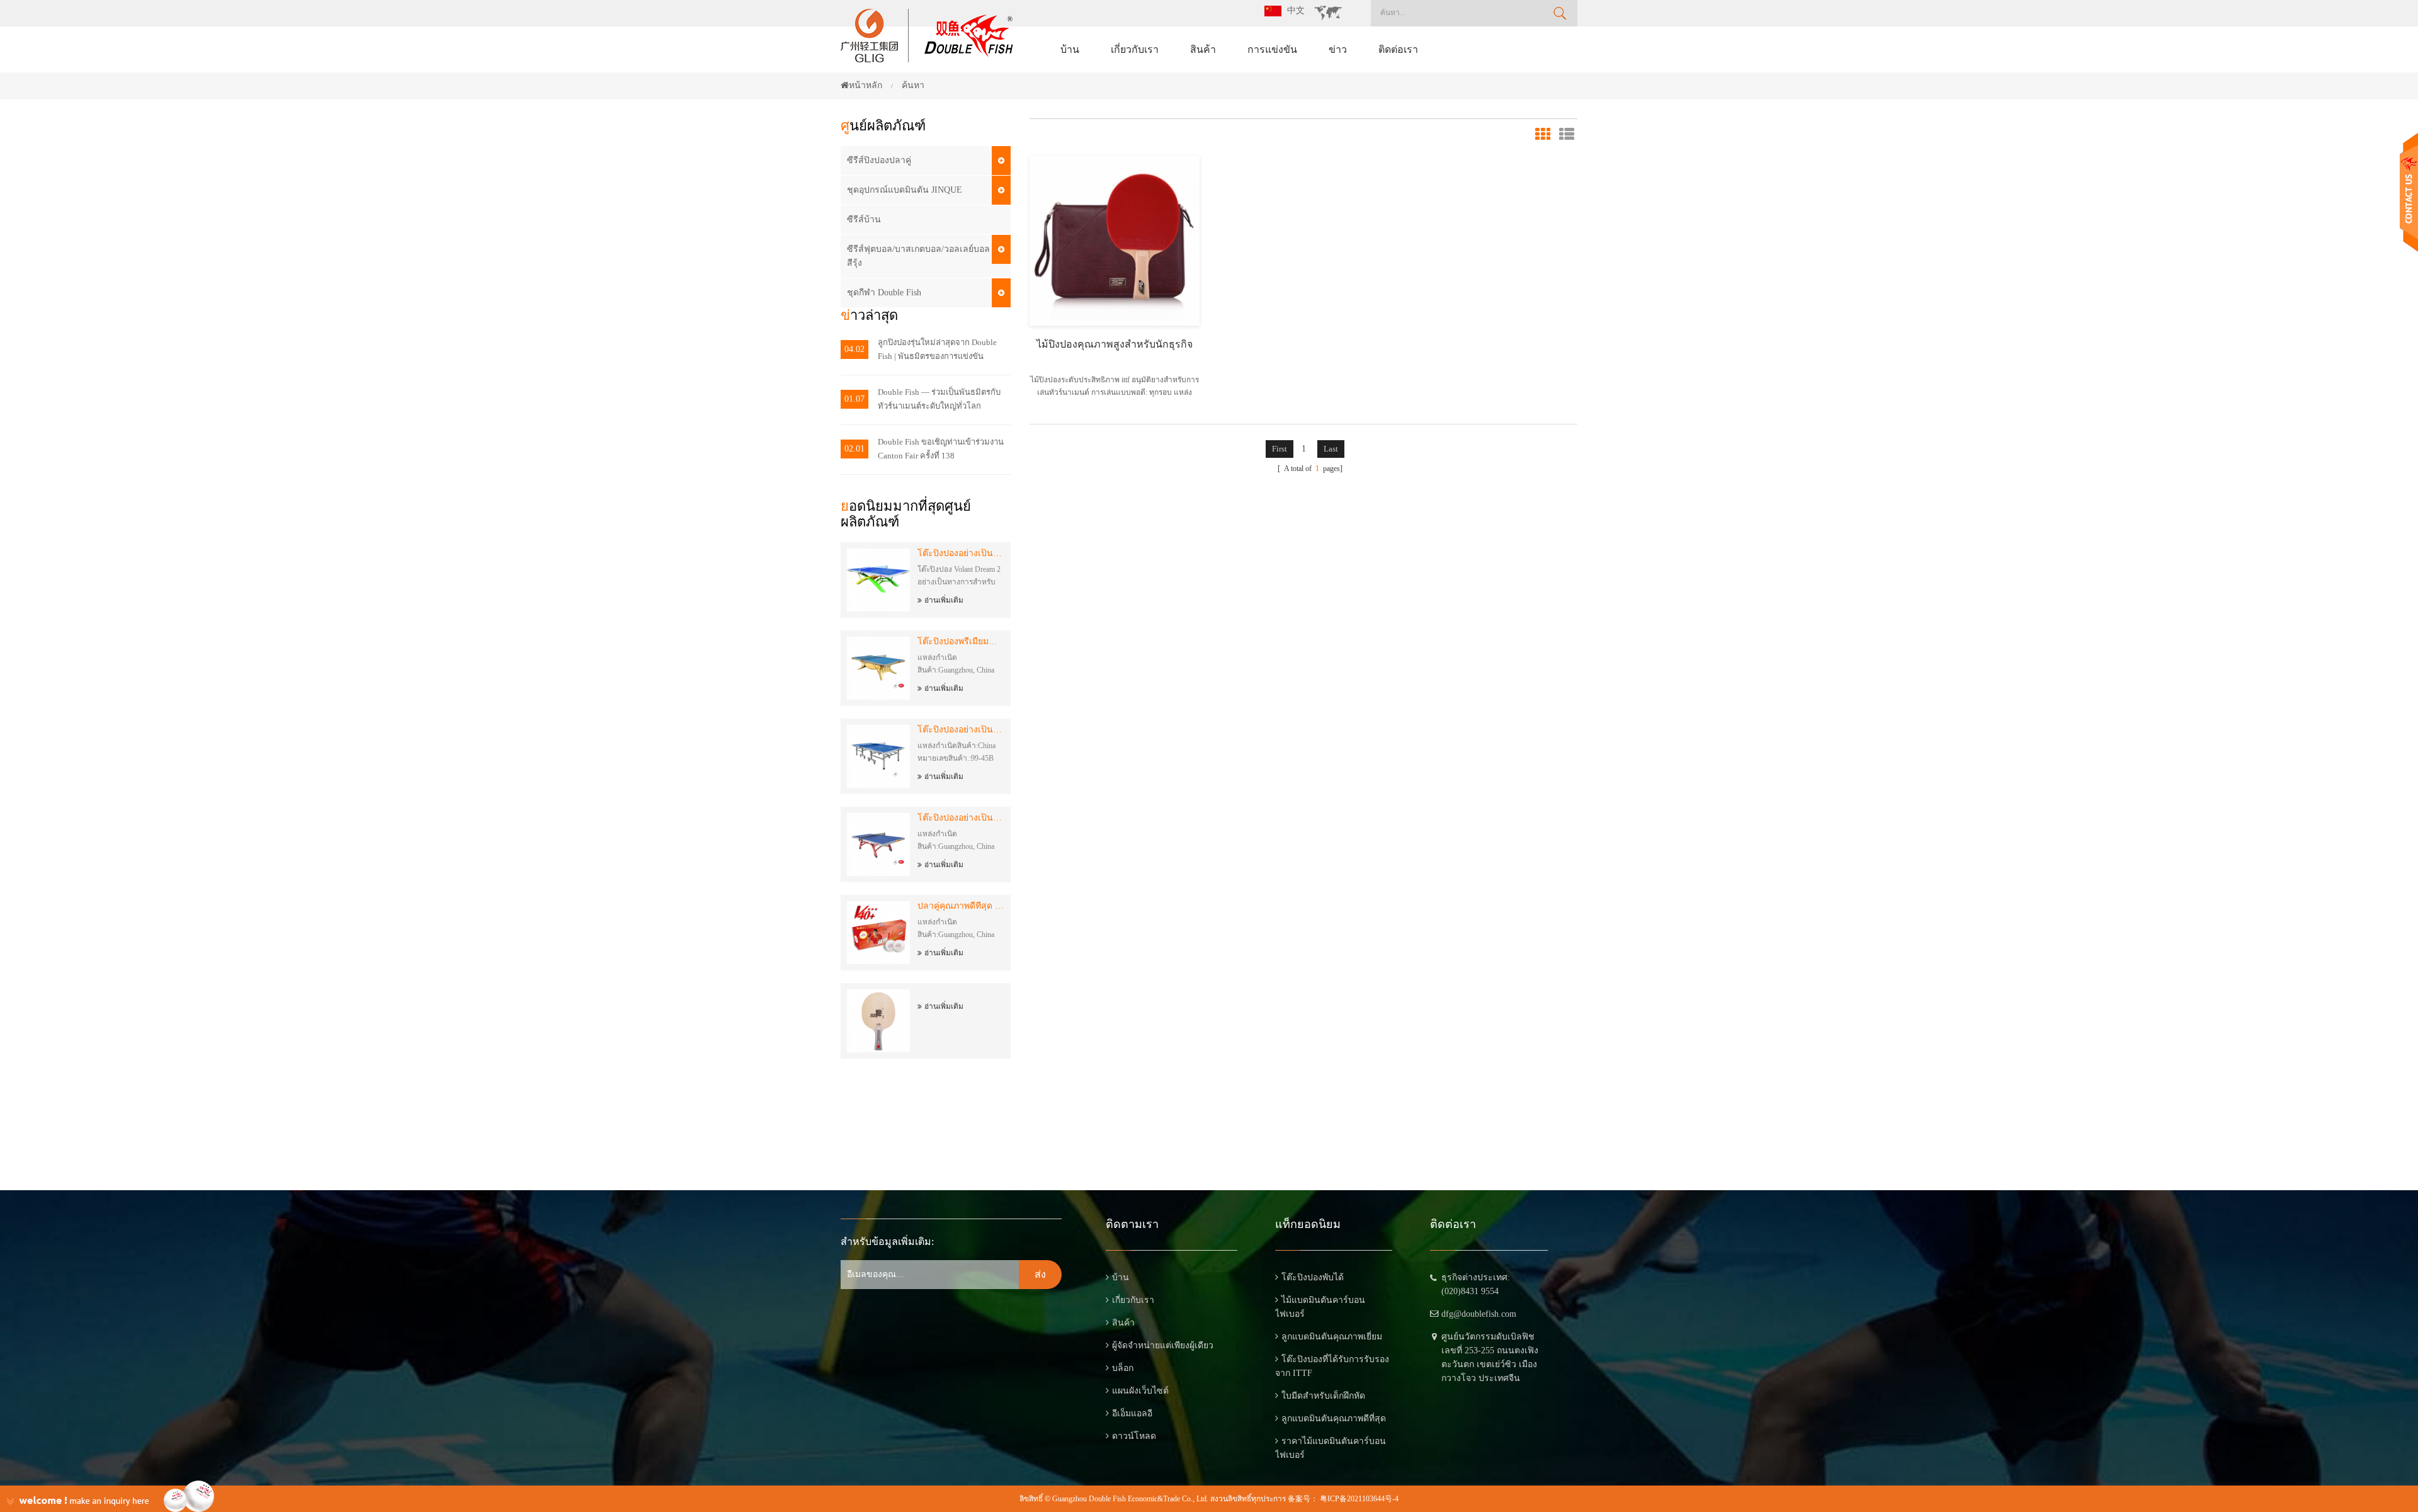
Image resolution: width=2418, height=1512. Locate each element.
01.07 (854, 399)
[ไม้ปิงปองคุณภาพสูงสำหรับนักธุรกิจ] (1115, 240)
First (1280, 449)
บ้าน (1070, 49)
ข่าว (1338, 49)
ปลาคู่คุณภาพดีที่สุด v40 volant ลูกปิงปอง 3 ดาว (961, 906)
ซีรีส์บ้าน (864, 219)
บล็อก (1123, 1368)
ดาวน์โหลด (1134, 1436)
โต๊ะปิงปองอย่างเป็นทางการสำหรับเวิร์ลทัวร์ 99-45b (961, 730)
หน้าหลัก (866, 85)
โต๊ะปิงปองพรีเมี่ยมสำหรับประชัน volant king (961, 641)
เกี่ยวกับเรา (1135, 49)
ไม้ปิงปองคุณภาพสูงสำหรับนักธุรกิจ (1115, 344)
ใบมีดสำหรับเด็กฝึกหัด (1323, 1396)
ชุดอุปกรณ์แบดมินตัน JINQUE (905, 190)
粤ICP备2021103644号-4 (1359, 1499)
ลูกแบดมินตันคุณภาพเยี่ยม (1332, 1337)
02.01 (854, 449)
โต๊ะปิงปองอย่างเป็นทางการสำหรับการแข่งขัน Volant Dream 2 (961, 553)
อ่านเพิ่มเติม (944, 600)
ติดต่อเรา (1398, 49)
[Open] (2409, 192)
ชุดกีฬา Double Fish (884, 293)
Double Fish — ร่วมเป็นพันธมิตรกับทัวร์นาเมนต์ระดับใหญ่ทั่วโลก (939, 399)
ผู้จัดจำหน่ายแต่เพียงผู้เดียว (1163, 1345)
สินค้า (1203, 49)
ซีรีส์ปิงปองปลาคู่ (879, 160)
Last (1331, 449)
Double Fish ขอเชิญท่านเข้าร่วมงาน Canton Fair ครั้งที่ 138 (941, 449)
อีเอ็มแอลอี (1132, 1413)
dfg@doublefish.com (1479, 1314)
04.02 (854, 349)
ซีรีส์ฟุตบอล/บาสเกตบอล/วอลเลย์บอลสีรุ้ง (918, 256)
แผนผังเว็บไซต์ (1140, 1391)
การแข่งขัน (1272, 49)
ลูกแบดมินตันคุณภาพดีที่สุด (1334, 1418)
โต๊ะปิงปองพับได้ (1313, 1277)
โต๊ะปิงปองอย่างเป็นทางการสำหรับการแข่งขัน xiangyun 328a (961, 818)
